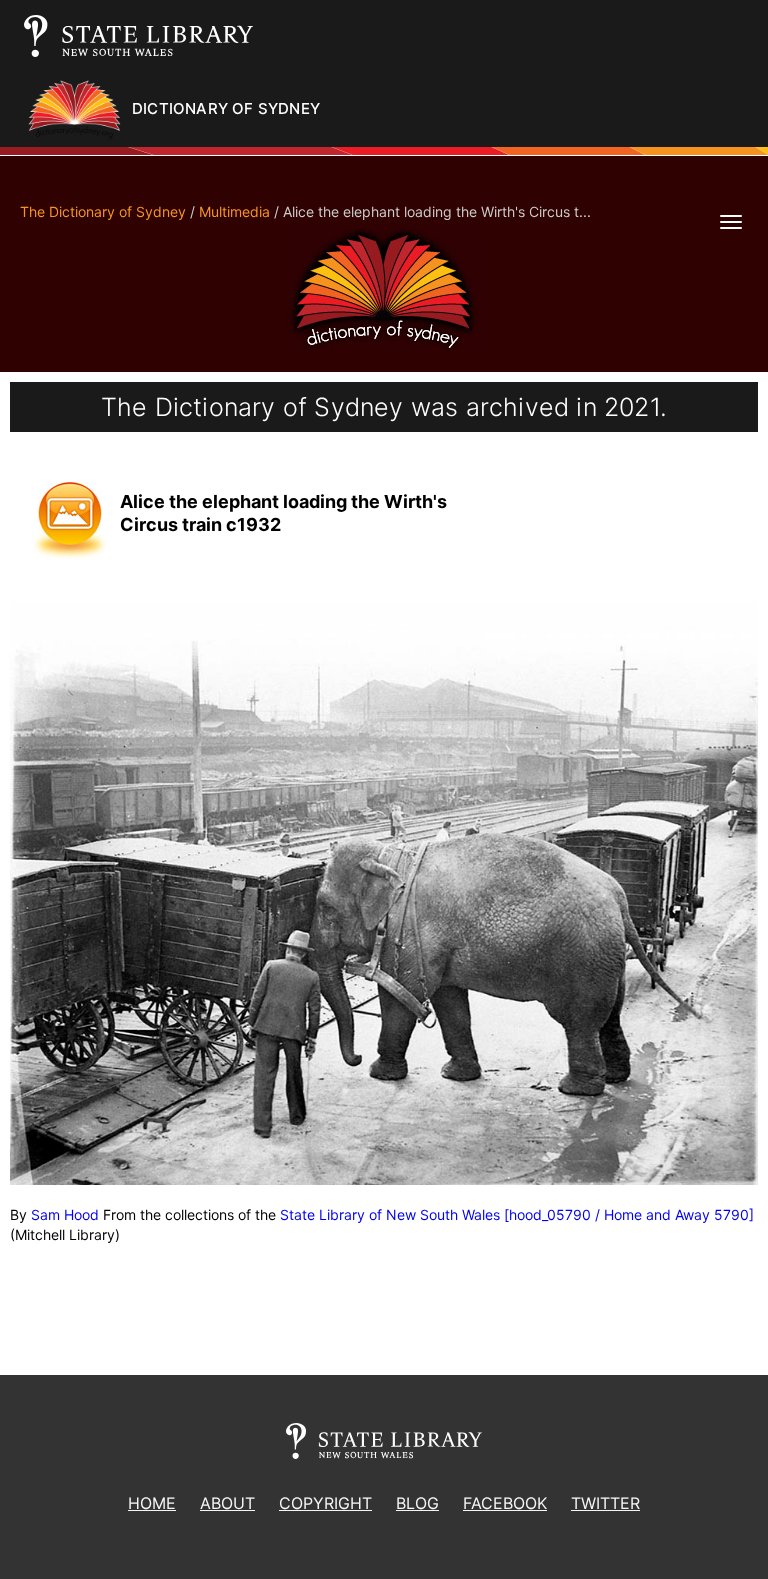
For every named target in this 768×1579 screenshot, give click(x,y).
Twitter (605, 1503)
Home (152, 1503)
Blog (417, 1503)
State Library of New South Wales (390, 1214)
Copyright (325, 1503)
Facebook (505, 1503)
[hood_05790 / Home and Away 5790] (629, 1214)
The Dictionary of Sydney (103, 211)
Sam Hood (65, 1214)
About (227, 1503)
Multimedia (234, 211)
